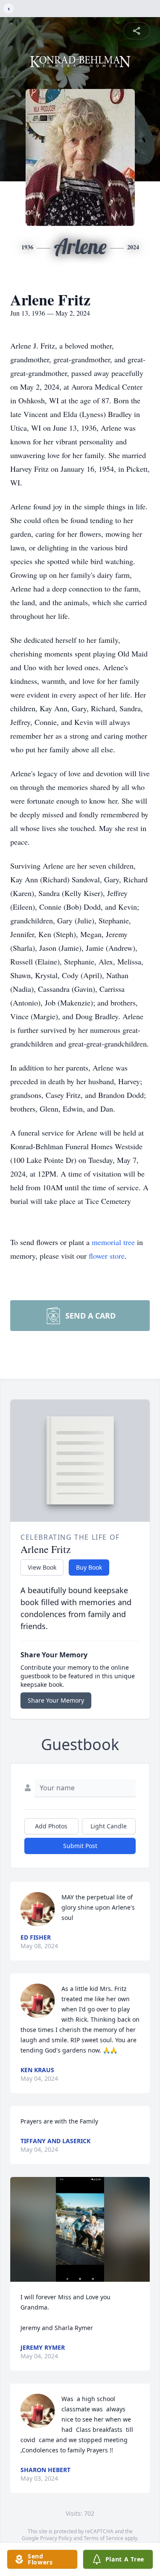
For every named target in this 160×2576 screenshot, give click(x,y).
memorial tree (113, 1242)
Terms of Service (103, 2538)
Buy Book (89, 1567)
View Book (42, 1567)
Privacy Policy (56, 2538)
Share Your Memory (56, 1700)
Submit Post (80, 1846)
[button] (80, 2229)
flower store (107, 1256)
